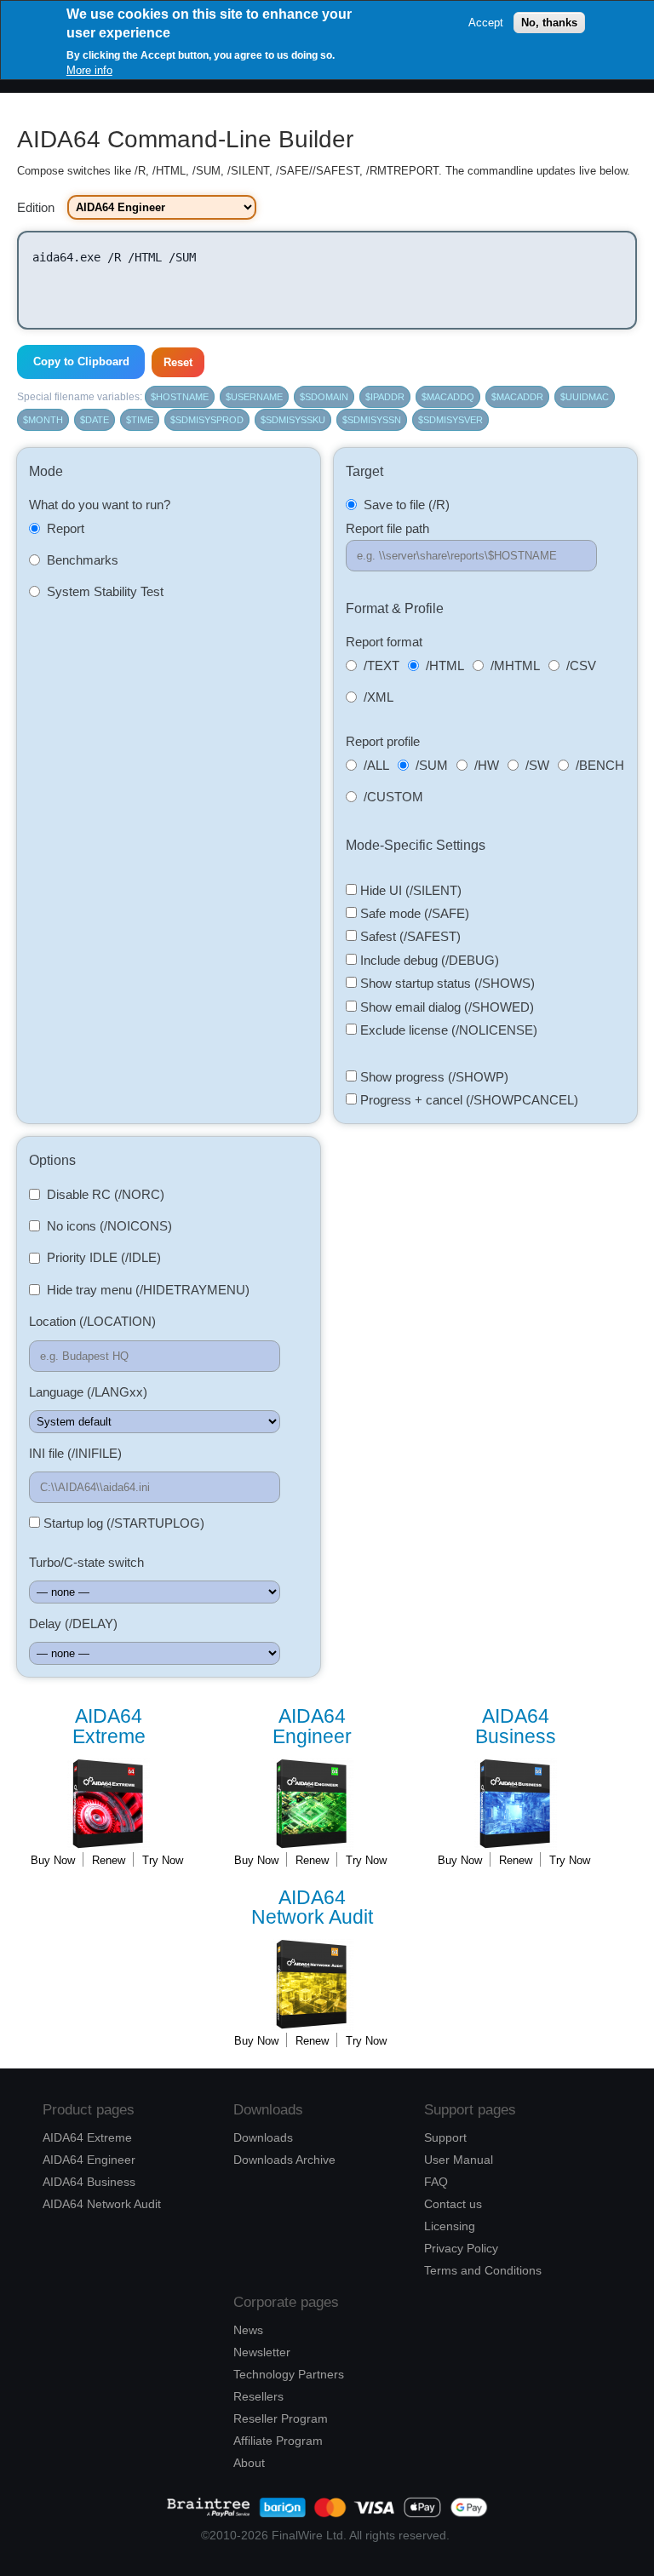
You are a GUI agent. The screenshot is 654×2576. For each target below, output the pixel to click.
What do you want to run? (100, 505)
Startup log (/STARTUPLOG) (122, 1523)
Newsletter (262, 2352)
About (249, 2463)
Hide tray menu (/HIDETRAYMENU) (148, 1290)
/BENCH (600, 765)
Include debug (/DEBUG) (428, 960)
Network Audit (312, 1908)
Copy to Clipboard (81, 361)
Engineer (312, 1727)
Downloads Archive (284, 2160)
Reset (178, 362)
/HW (487, 765)
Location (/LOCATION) (92, 1321)
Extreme (109, 1727)
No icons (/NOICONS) (109, 1226)
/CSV (581, 666)
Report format (384, 642)
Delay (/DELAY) (73, 1624)
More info (89, 70)
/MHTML (515, 666)
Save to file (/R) (407, 505)
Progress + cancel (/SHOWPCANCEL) (468, 1100)
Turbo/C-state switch (86, 1562)
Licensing (450, 2226)
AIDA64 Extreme (87, 2137)
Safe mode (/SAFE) (413, 913)
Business (516, 1727)
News (248, 2330)
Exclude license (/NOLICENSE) (447, 1030)
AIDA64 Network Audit (102, 2204)
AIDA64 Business (89, 2182)
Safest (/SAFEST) (409, 936)
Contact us (453, 2204)
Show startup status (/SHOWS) (446, 983)
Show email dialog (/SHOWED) (445, 1007)
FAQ (436, 2182)
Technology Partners (289, 2374)
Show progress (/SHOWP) (433, 1077)
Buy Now (53, 1860)
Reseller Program (281, 2418)
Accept (486, 23)
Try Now (163, 1860)
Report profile (383, 741)
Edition (36, 207)
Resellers (258, 2396)
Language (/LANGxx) (88, 1392)
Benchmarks (83, 560)
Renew (109, 1860)
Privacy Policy (461, 2248)
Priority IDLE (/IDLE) (104, 1257)
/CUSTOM (393, 797)
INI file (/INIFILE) (75, 1453)
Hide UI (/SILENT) (409, 890)
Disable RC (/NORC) (106, 1194)
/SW (537, 765)
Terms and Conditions (483, 2270)
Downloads (263, 2137)
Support (445, 2137)
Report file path (387, 528)
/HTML (445, 666)
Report (66, 528)
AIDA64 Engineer (89, 2160)
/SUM (432, 765)
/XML (379, 697)
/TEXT (381, 666)
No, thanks (549, 23)
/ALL (376, 765)
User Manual (459, 2160)
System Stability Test (105, 591)
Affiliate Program (278, 2441)
